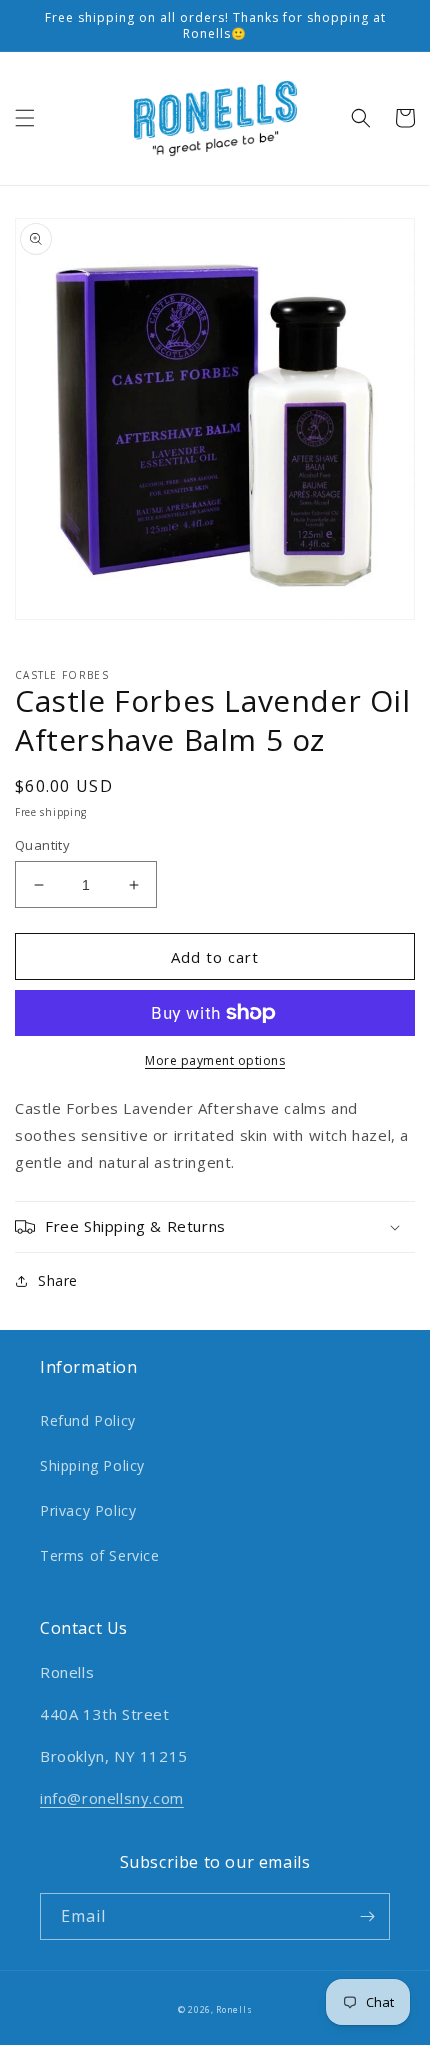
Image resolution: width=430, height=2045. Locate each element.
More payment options (215, 1060)
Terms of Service (100, 1555)
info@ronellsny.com (112, 1798)
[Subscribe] (367, 1916)
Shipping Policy (92, 1465)
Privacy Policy (88, 1510)
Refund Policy (88, 1420)
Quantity (42, 845)
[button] (25, 118)
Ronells (234, 2009)
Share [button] (58, 1280)
